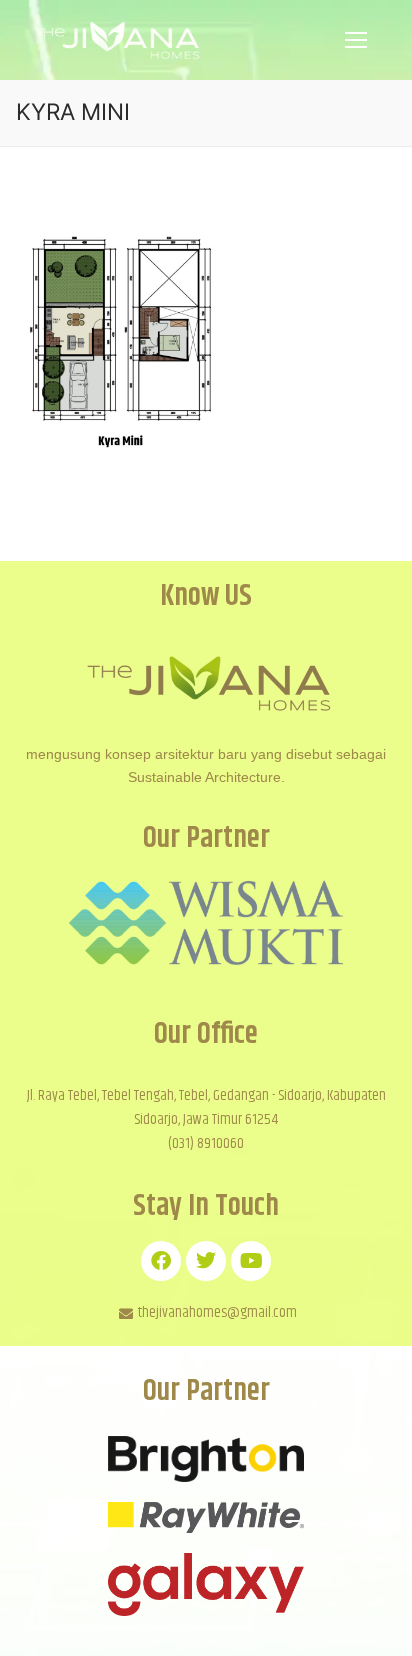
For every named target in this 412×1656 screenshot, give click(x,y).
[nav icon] (356, 40)
